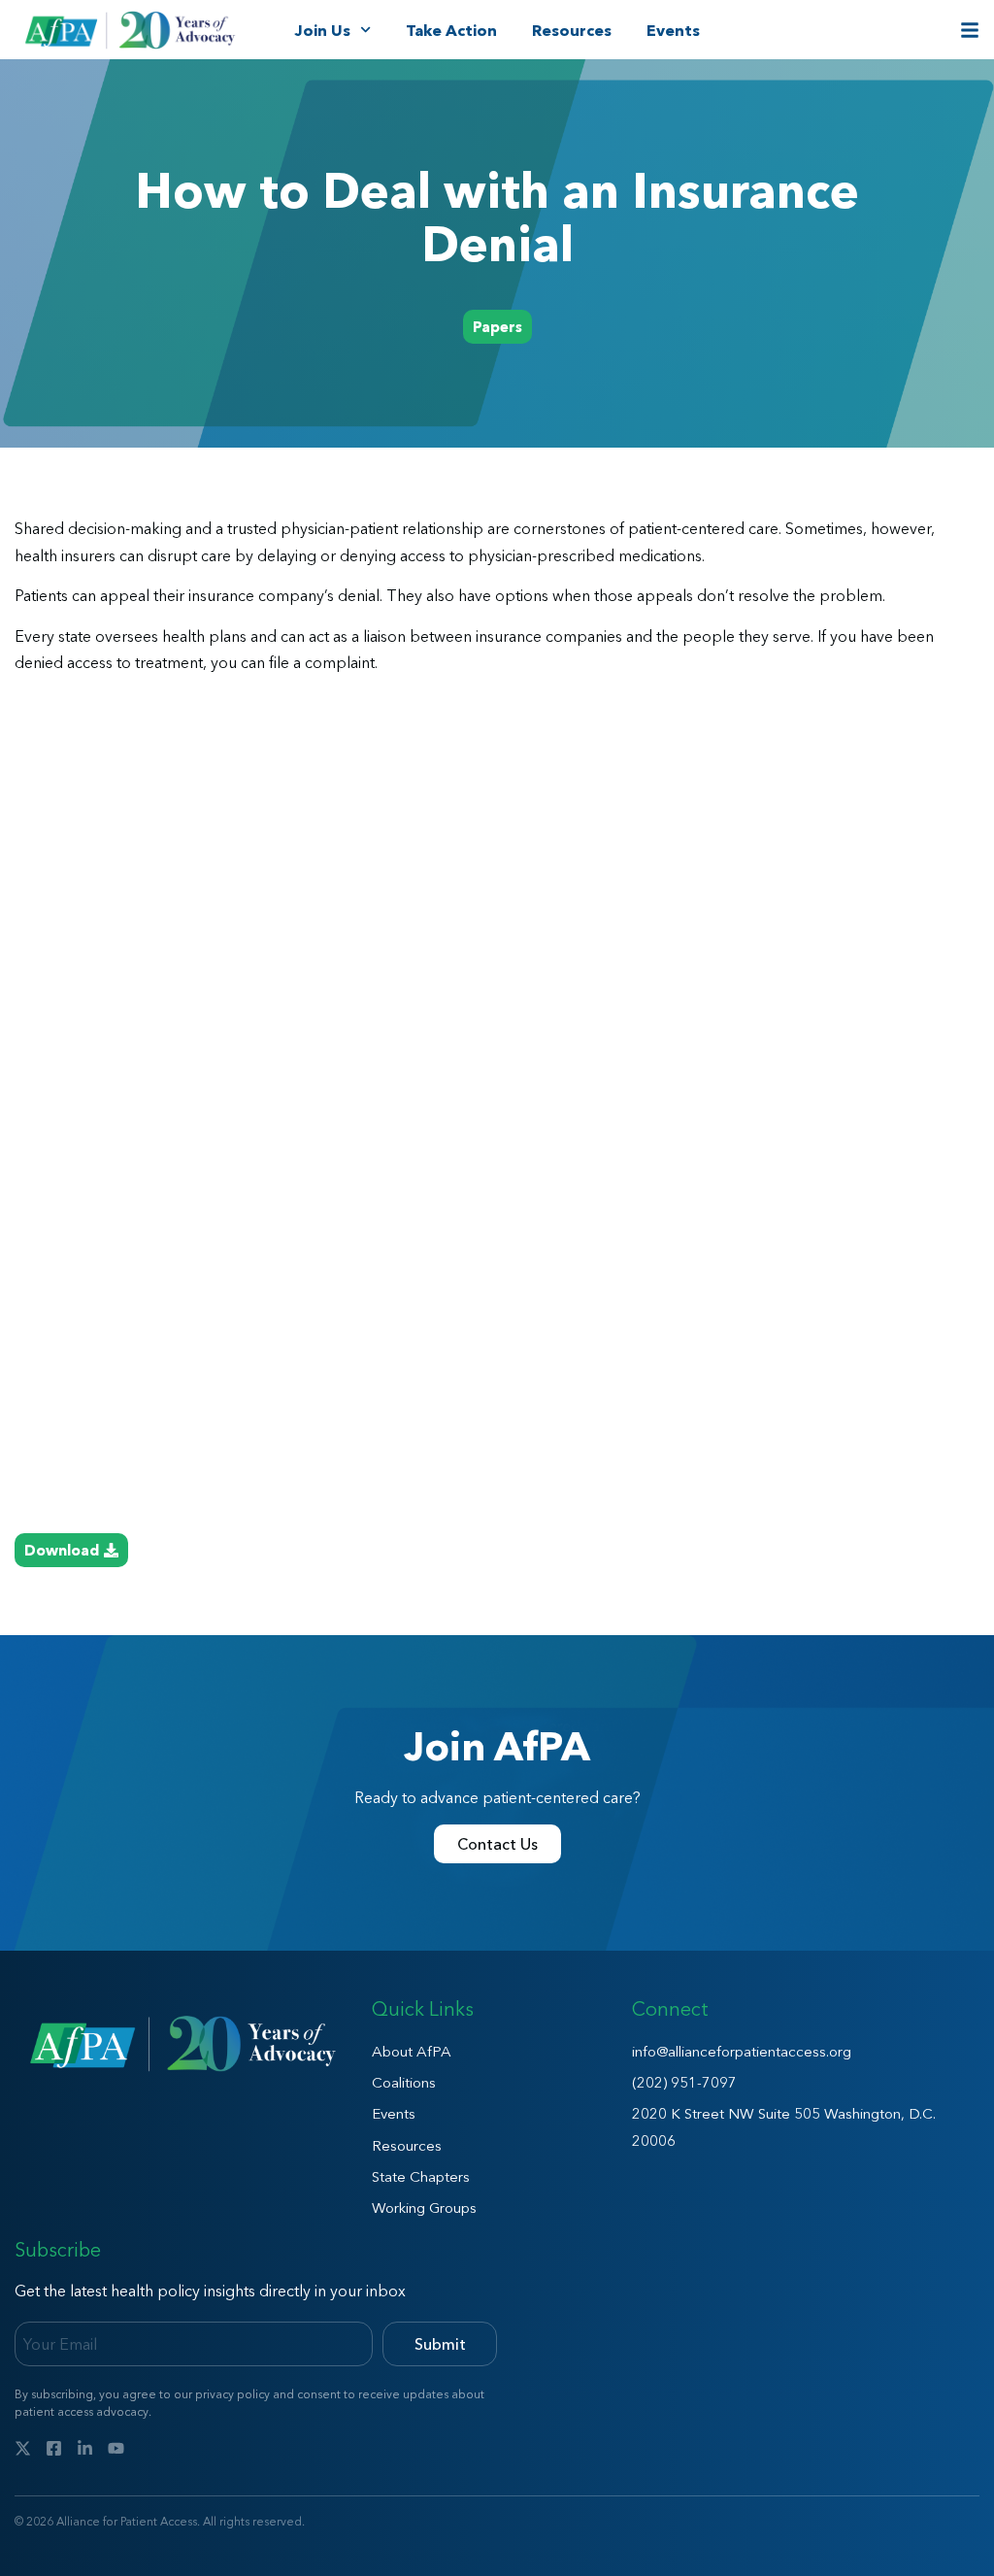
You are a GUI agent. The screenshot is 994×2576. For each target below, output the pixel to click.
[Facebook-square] (54, 2448)
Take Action (451, 30)
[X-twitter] (23, 2448)
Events (673, 30)
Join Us (322, 30)
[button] (497, 327)
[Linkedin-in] (85, 2448)
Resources (572, 30)
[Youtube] (116, 2448)
